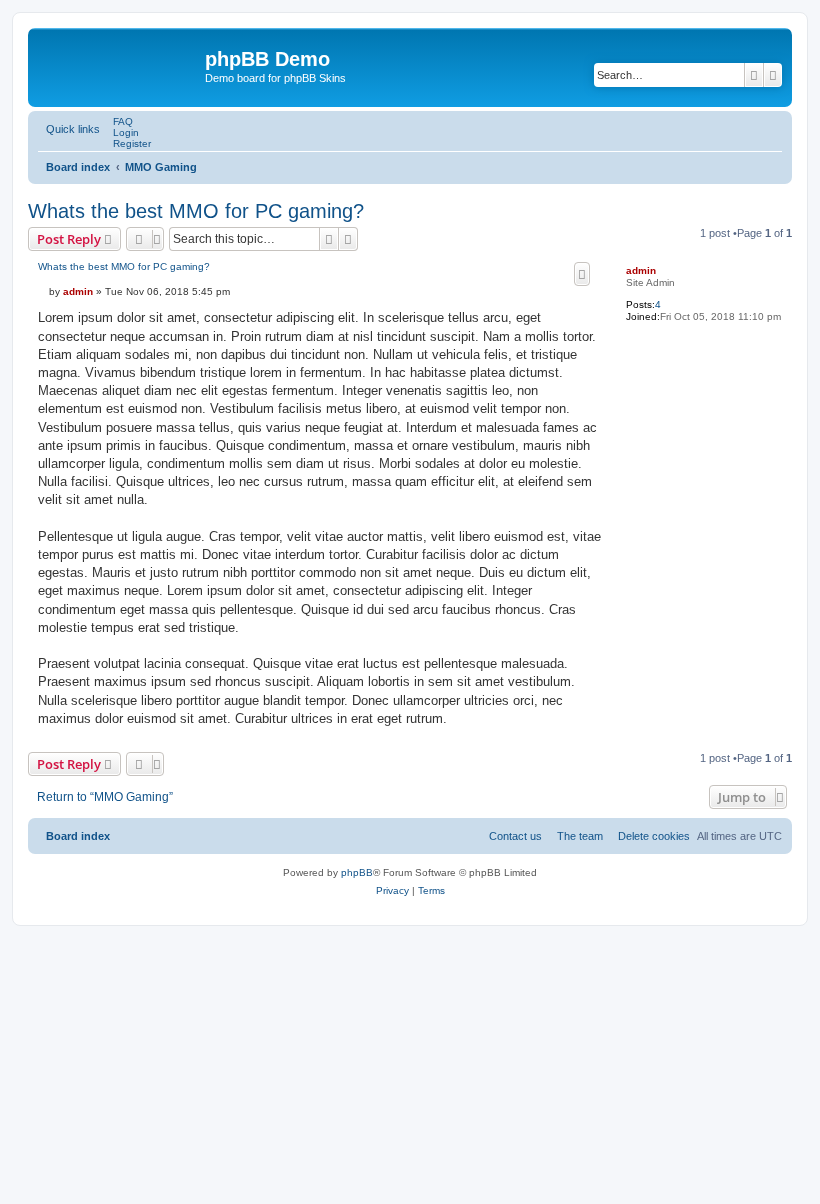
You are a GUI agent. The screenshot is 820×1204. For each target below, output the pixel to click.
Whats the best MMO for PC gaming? (196, 211)
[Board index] (119, 65)
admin (641, 270)
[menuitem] (119, 121)
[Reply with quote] (582, 274)
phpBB (357, 872)
